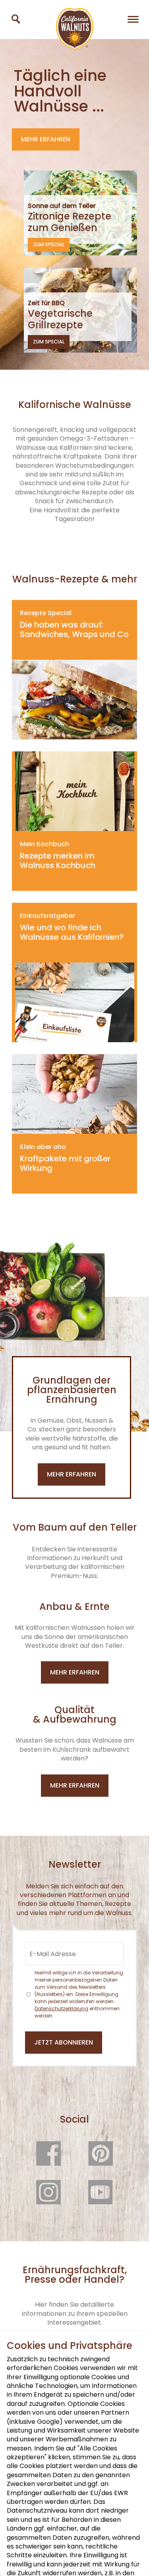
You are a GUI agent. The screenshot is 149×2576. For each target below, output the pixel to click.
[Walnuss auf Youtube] (101, 2201)
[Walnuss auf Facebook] (48, 2162)
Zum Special (49, 244)
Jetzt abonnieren (64, 2042)
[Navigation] (133, 19)
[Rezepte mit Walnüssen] (16, 19)
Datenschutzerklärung (61, 2008)
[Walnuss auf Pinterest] (101, 2162)
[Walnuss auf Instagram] (48, 2201)
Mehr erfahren (46, 139)
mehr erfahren (72, 1474)
